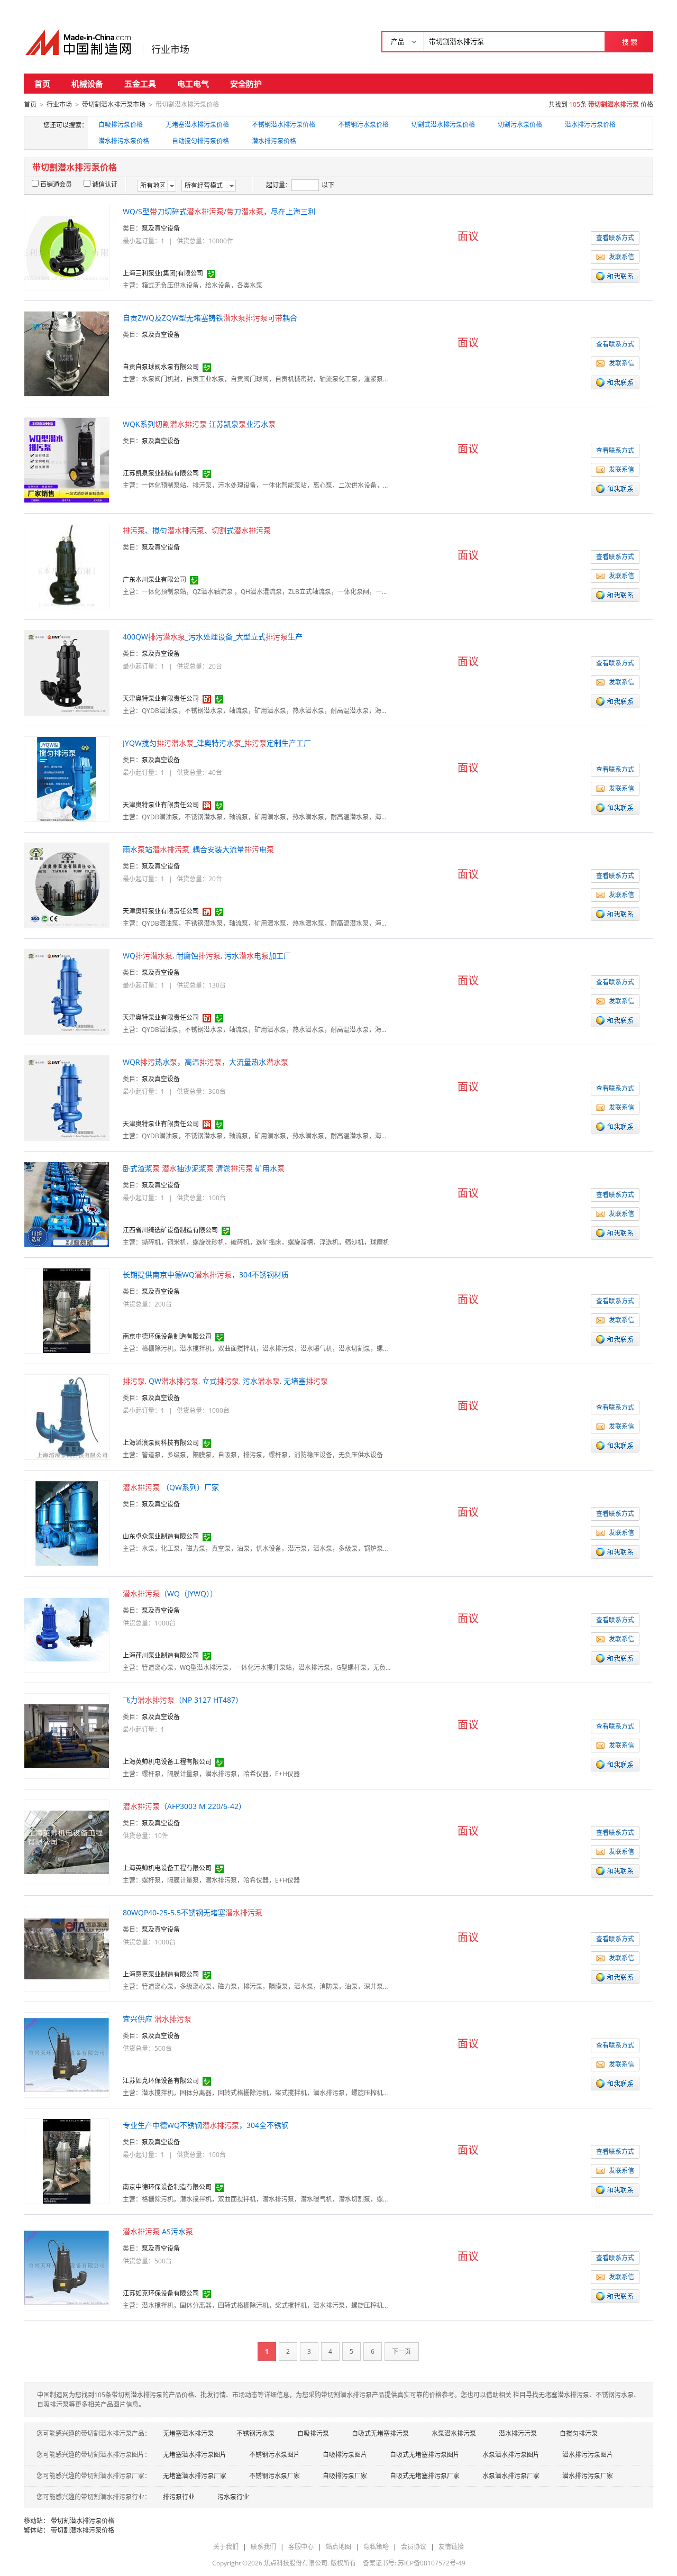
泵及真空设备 (161, 228)
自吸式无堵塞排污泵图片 (425, 2455)
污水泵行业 (233, 2497)
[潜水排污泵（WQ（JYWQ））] (67, 1629)
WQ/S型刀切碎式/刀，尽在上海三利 (219, 211)
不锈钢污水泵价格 (363, 125)
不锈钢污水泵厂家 (275, 2476)
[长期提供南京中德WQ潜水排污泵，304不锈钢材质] (67, 1310)
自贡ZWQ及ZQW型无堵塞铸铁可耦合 (210, 318)
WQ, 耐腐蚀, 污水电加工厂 (207, 956)
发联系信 (621, 257)
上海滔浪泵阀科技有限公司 (161, 1443)
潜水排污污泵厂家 (588, 2476)
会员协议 (414, 2547)
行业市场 (170, 49)
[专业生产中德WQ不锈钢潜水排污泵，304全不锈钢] (67, 2161)
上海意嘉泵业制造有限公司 (161, 1974)
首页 (42, 84)
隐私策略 (376, 2547)
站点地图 (338, 2547)
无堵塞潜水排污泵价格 (197, 125)
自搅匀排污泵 (579, 2433)
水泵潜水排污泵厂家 (511, 2476)
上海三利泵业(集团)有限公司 (163, 273)
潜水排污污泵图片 (588, 2455)
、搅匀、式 (197, 530)
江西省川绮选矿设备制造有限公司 (170, 1230)
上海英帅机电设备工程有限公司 (167, 1762)
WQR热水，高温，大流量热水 (205, 1062)
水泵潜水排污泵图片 (511, 2455)
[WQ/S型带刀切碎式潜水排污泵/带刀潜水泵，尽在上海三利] (67, 247)
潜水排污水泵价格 (124, 141)
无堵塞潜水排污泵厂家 (195, 2476)
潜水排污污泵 (518, 2433)
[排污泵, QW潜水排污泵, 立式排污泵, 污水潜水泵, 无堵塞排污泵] (67, 1416)
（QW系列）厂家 (171, 1487)
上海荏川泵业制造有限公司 (161, 1655)
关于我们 (226, 2547)
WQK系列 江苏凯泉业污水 (199, 424)
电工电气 (193, 84)
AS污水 (158, 2231)
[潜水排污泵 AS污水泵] (67, 2267)
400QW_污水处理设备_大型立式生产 (213, 637)
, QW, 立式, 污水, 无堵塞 (225, 1381)
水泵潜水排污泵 (454, 2433)
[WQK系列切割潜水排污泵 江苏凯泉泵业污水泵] (67, 459)
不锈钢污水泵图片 (275, 2455)
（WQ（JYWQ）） (170, 1593)
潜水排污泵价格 (274, 141)
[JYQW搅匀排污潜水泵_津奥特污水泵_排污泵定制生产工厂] (67, 778)
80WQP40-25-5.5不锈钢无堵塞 (193, 1912)
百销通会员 (56, 184)
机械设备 (87, 84)
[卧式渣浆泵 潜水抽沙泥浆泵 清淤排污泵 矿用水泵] (67, 1204)
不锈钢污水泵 (255, 2433)
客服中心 (301, 2547)
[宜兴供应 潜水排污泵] (67, 2054)
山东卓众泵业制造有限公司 (161, 1536)
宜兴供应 (157, 2019)
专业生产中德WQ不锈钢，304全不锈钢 (206, 2125)
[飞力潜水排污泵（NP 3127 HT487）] (67, 1735)
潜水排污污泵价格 (590, 125)
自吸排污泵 (313, 2433)
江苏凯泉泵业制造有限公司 (161, 473)
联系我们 (263, 2547)
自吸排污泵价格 (121, 125)
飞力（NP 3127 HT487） (183, 1700)
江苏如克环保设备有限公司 (161, 2081)
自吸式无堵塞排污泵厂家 (425, 2476)
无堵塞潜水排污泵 (188, 2433)
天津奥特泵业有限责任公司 (161, 698)
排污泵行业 (179, 2497)
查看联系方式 (615, 238)
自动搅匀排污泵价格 (200, 141)
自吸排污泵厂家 (345, 2476)
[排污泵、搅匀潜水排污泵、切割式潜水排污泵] (67, 566)
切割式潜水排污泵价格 (443, 125)
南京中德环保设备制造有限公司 (167, 1336)
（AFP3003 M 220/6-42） (184, 1806)
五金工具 (140, 84)
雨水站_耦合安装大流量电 (198, 849)
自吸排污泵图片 (345, 2455)
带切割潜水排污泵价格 (83, 2521)
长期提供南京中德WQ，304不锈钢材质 (206, 1275)
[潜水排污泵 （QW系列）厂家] (67, 1523)
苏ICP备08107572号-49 (432, 2563)
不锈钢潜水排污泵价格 (283, 125)
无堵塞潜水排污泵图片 (195, 2455)
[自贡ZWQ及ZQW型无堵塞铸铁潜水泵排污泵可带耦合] (67, 353)
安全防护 (246, 84)
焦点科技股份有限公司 (296, 2563)
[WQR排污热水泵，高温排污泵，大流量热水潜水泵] (67, 1097)
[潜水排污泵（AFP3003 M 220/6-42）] (67, 1842)
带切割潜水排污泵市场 (114, 104)
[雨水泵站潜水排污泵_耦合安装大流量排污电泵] (67, 885)
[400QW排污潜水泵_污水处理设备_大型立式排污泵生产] (67, 672)
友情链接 (451, 2547)
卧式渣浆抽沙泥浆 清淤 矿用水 (204, 1168)
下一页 (401, 2351)
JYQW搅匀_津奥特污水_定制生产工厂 (217, 743)
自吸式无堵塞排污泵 (380, 2433)
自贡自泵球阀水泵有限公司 (161, 367)
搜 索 (630, 42)
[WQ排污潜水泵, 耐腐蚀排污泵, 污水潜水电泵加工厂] (67, 991)
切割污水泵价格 (520, 125)
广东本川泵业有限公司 (154, 579)
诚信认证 (105, 184)
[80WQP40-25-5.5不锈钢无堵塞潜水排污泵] (67, 1948)
